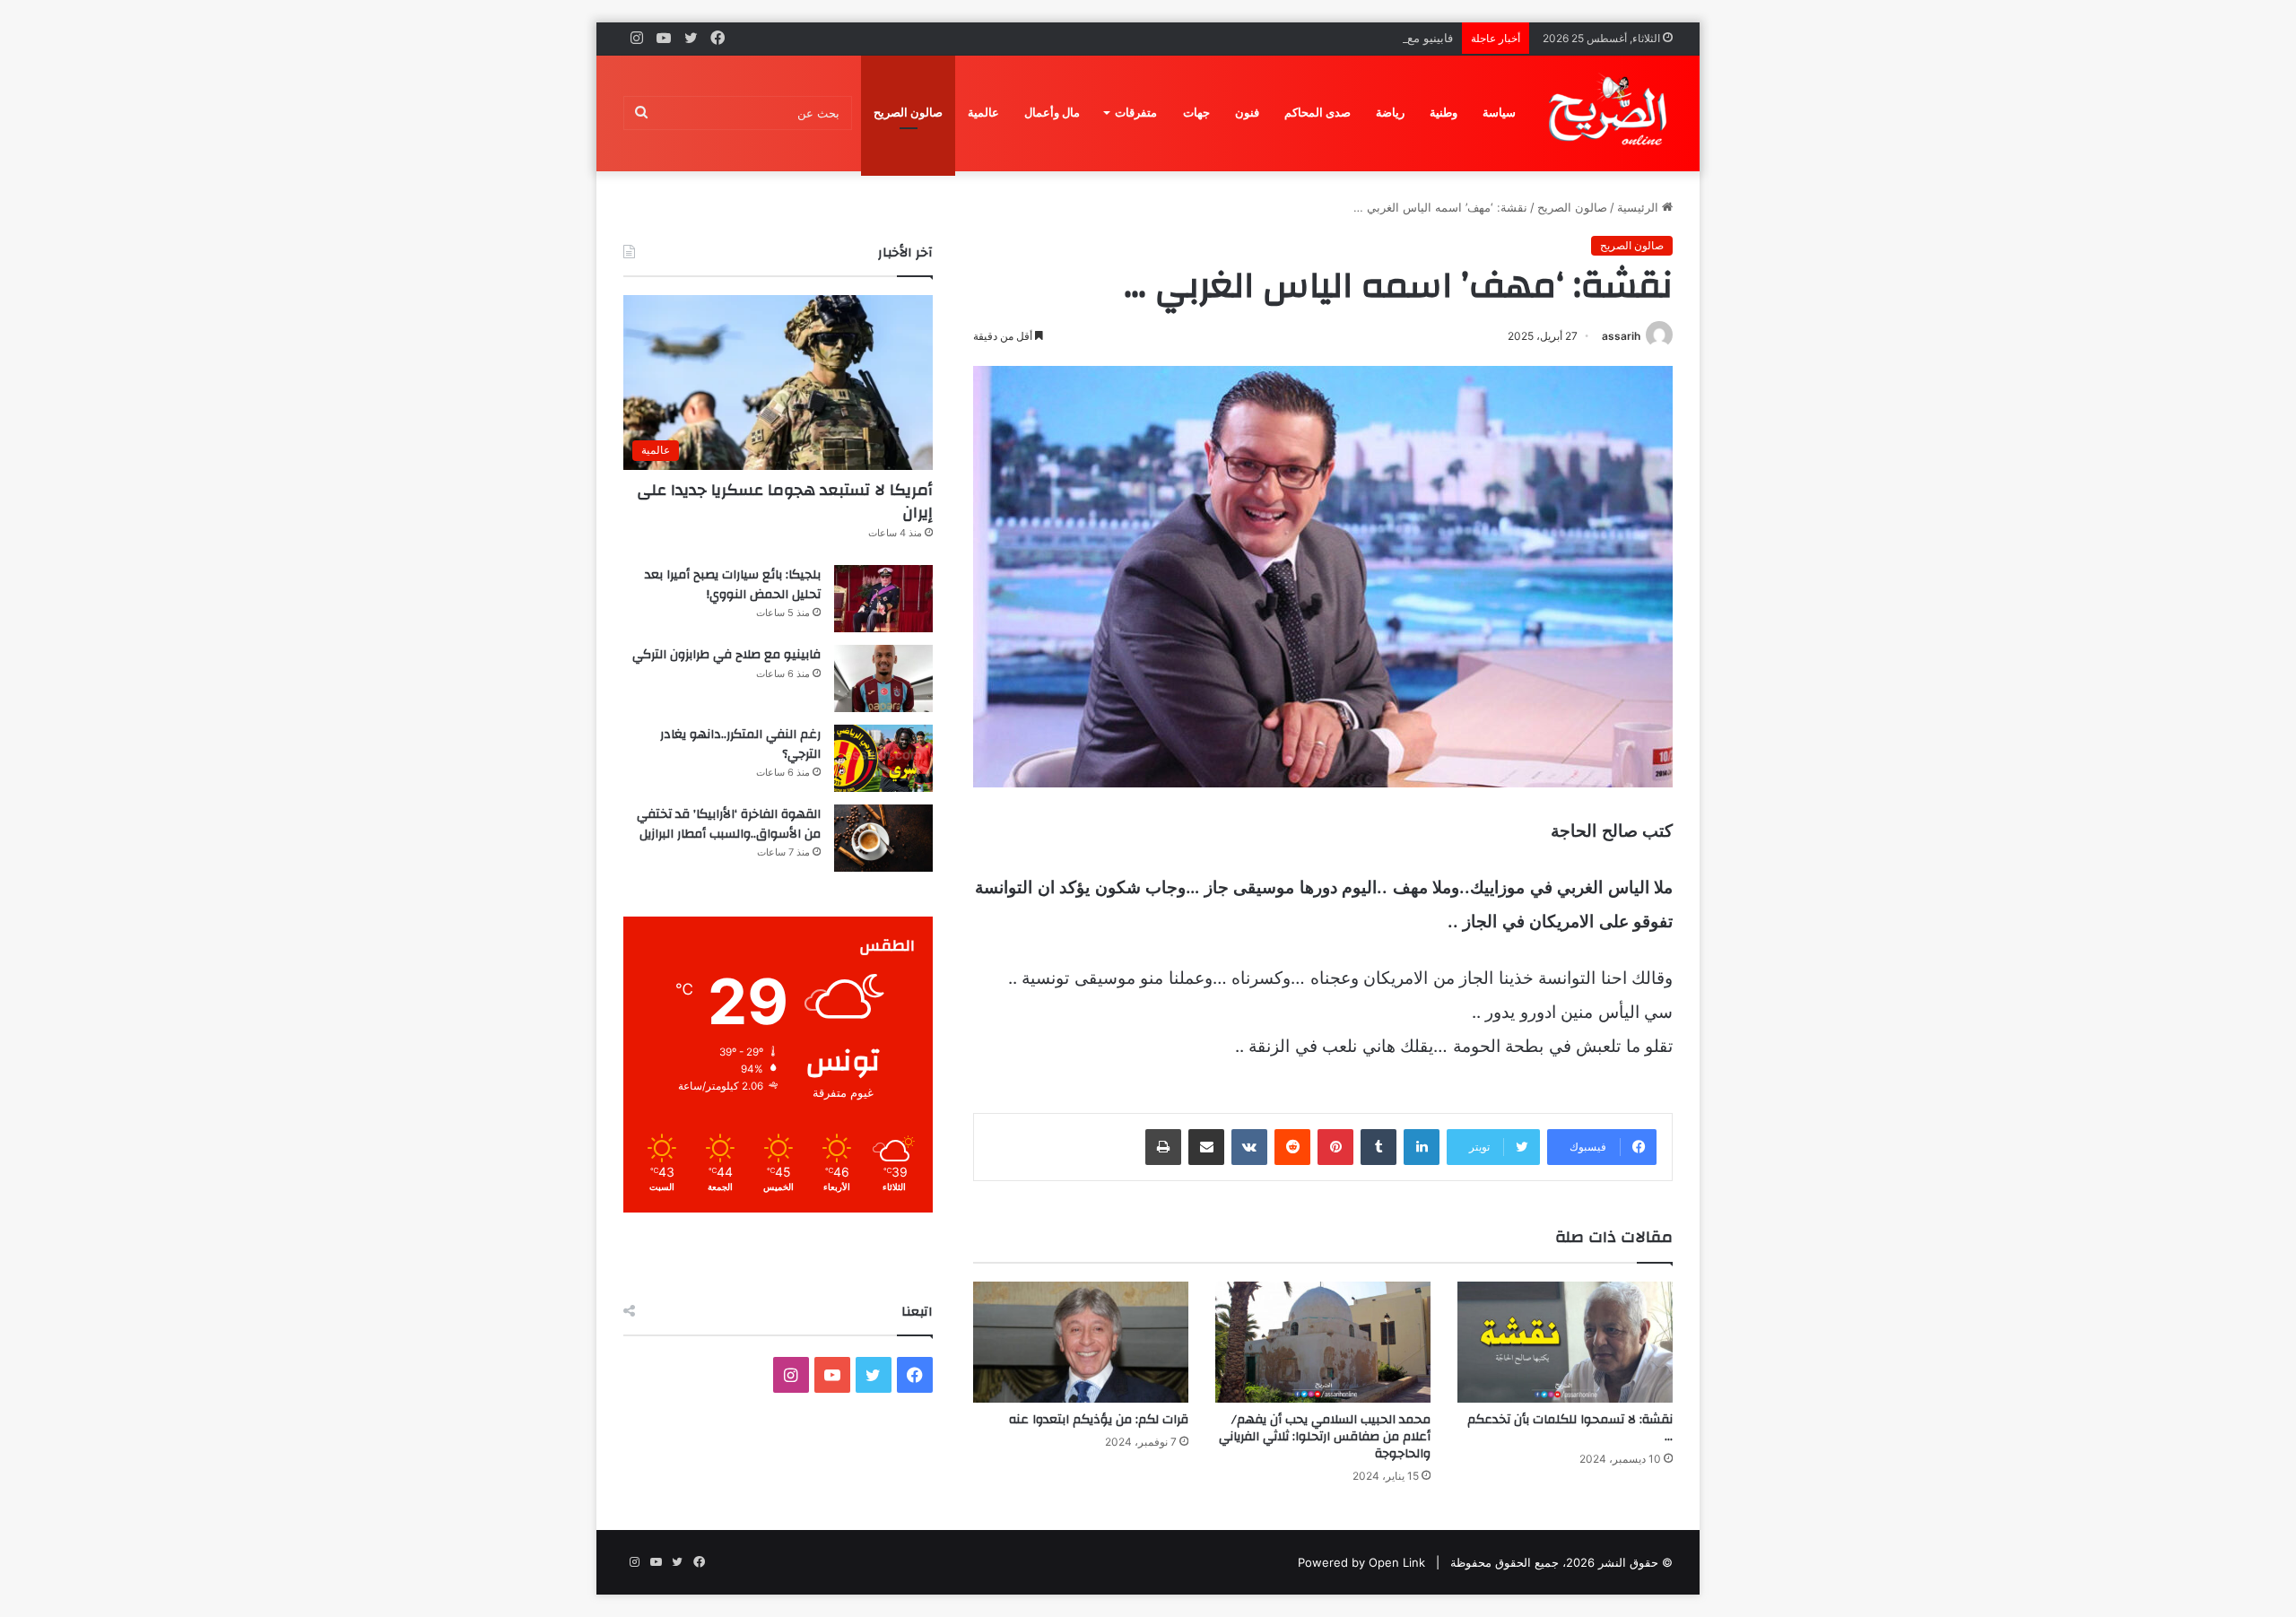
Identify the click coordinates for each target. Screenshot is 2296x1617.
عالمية (983, 113)
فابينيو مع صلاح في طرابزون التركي (1365, 38)
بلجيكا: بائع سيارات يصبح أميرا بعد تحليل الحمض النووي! (733, 585)
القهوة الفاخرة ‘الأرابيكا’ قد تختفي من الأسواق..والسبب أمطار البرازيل (729, 824)
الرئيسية (1639, 207)
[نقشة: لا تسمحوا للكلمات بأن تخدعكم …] (1565, 1342)
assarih (1621, 336)
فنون (1247, 113)
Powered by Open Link (1361, 1562)
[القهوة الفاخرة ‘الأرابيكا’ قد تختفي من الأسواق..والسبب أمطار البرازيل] (883, 838)
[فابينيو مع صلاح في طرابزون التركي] (883, 678)
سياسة (1499, 113)
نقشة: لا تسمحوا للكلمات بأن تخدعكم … (1570, 1428)
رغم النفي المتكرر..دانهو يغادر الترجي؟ (740, 744)
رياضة (1390, 113)
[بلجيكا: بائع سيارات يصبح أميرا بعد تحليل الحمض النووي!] (883, 599)
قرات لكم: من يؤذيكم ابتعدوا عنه (1099, 1420)
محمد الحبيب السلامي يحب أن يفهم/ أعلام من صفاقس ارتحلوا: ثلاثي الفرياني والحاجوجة (1325, 1437)
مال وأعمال (1052, 113)
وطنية (1444, 113)
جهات (1196, 113)
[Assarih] (1611, 113)
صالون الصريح (908, 113)
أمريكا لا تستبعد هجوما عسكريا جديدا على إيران (785, 501)
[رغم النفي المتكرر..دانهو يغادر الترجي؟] (883, 758)
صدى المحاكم (1318, 113)
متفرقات (1136, 113)
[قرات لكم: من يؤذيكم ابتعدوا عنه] (1081, 1342)
